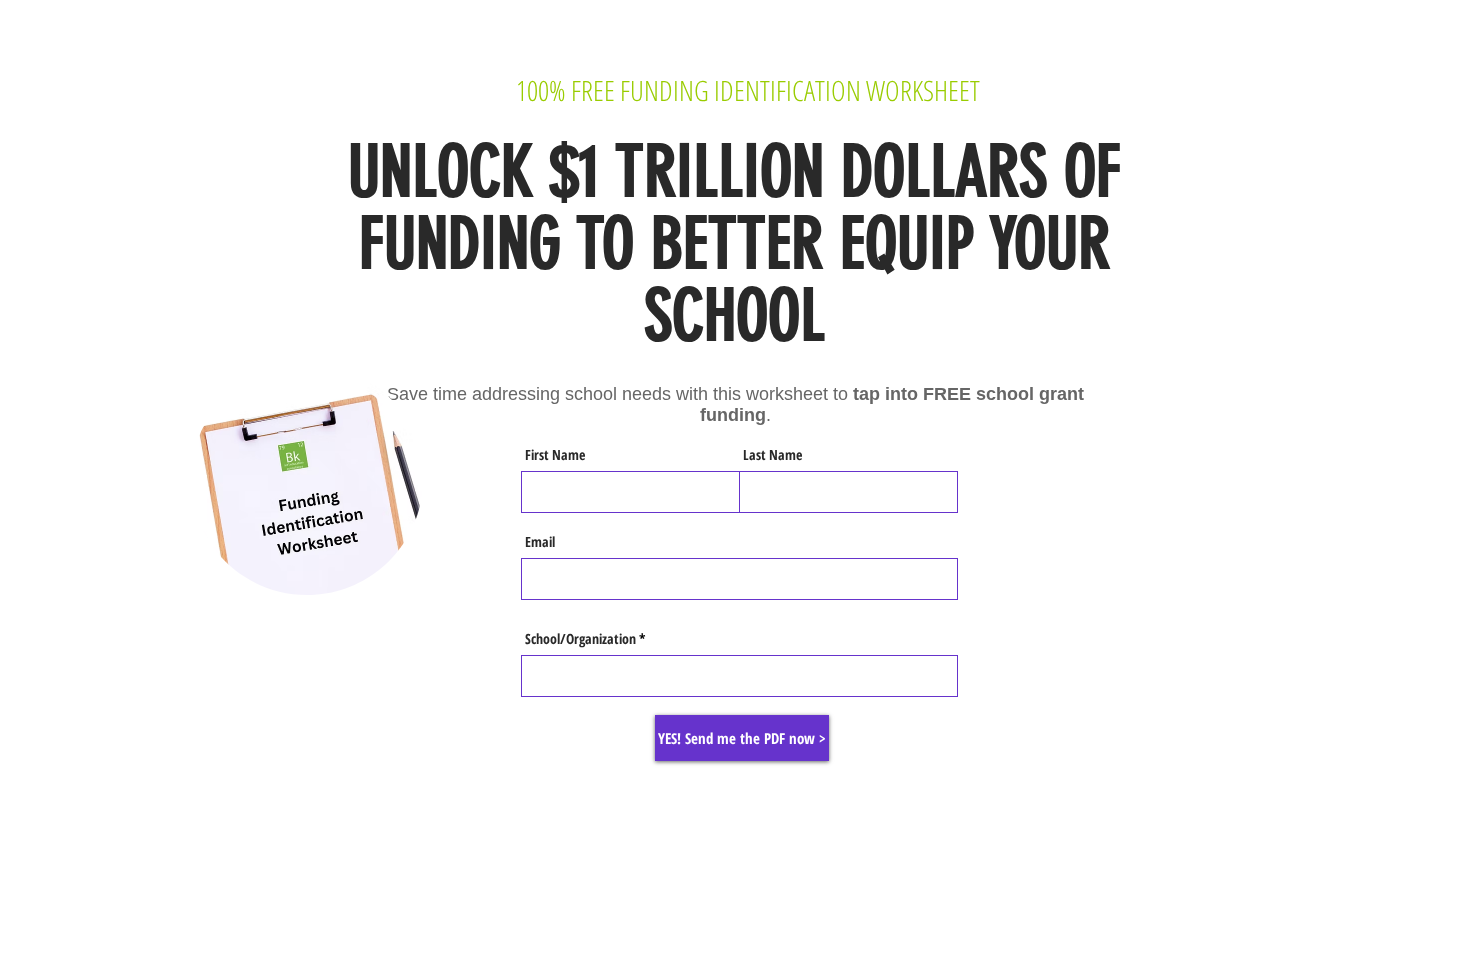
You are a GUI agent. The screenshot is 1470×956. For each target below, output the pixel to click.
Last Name (772, 455)
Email (540, 542)
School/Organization (580, 639)
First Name (555, 455)
